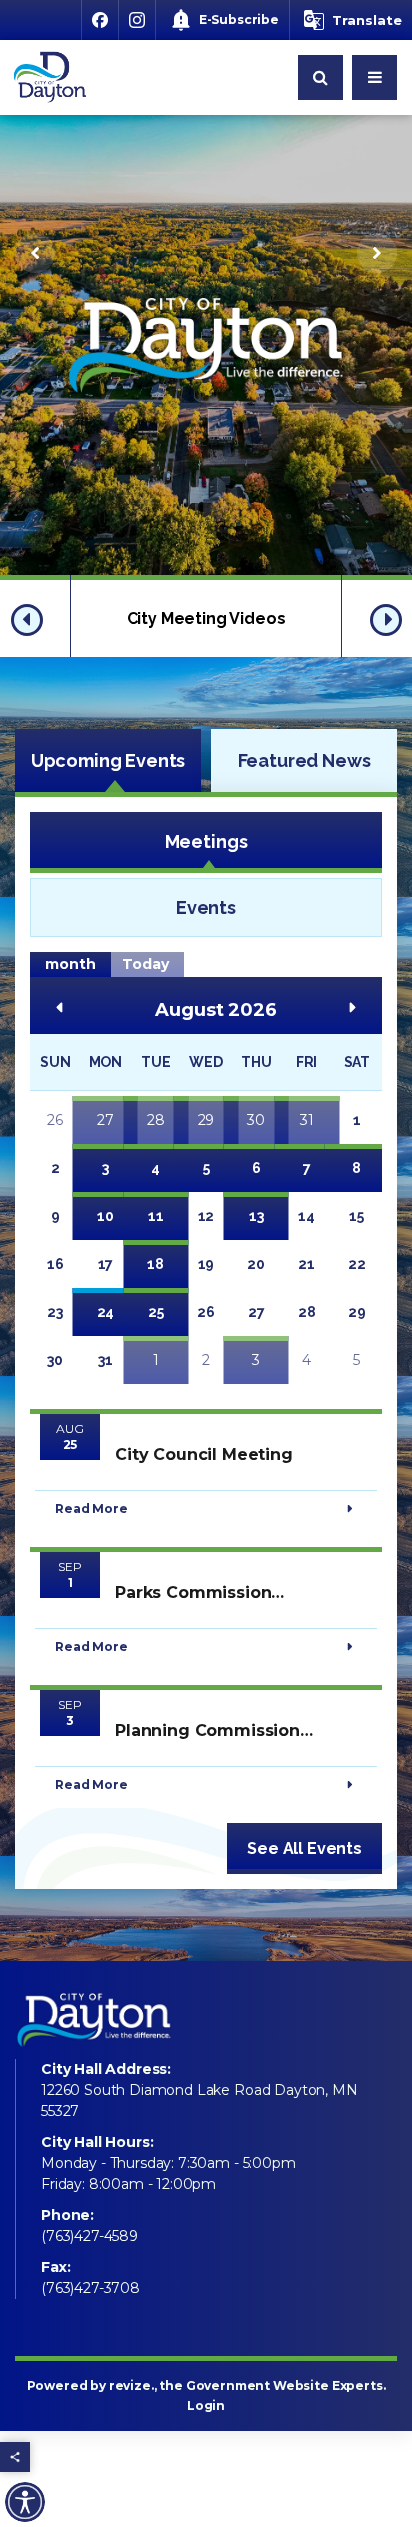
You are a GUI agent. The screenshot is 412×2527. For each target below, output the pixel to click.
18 (155, 1264)
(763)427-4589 (89, 2236)
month (70, 964)
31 (307, 1120)
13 (256, 1216)
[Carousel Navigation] (206, 253)
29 (206, 1120)
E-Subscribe (239, 19)
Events (206, 907)
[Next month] (353, 1007)
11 (156, 1216)
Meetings (206, 841)
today (145, 964)
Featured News (304, 760)
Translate (367, 20)
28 (156, 1120)
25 (156, 1312)
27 (105, 1120)
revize (130, 2385)
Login (206, 2405)
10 (105, 1216)
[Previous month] (59, 1007)
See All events (304, 1848)
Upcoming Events (108, 760)
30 (256, 1120)
